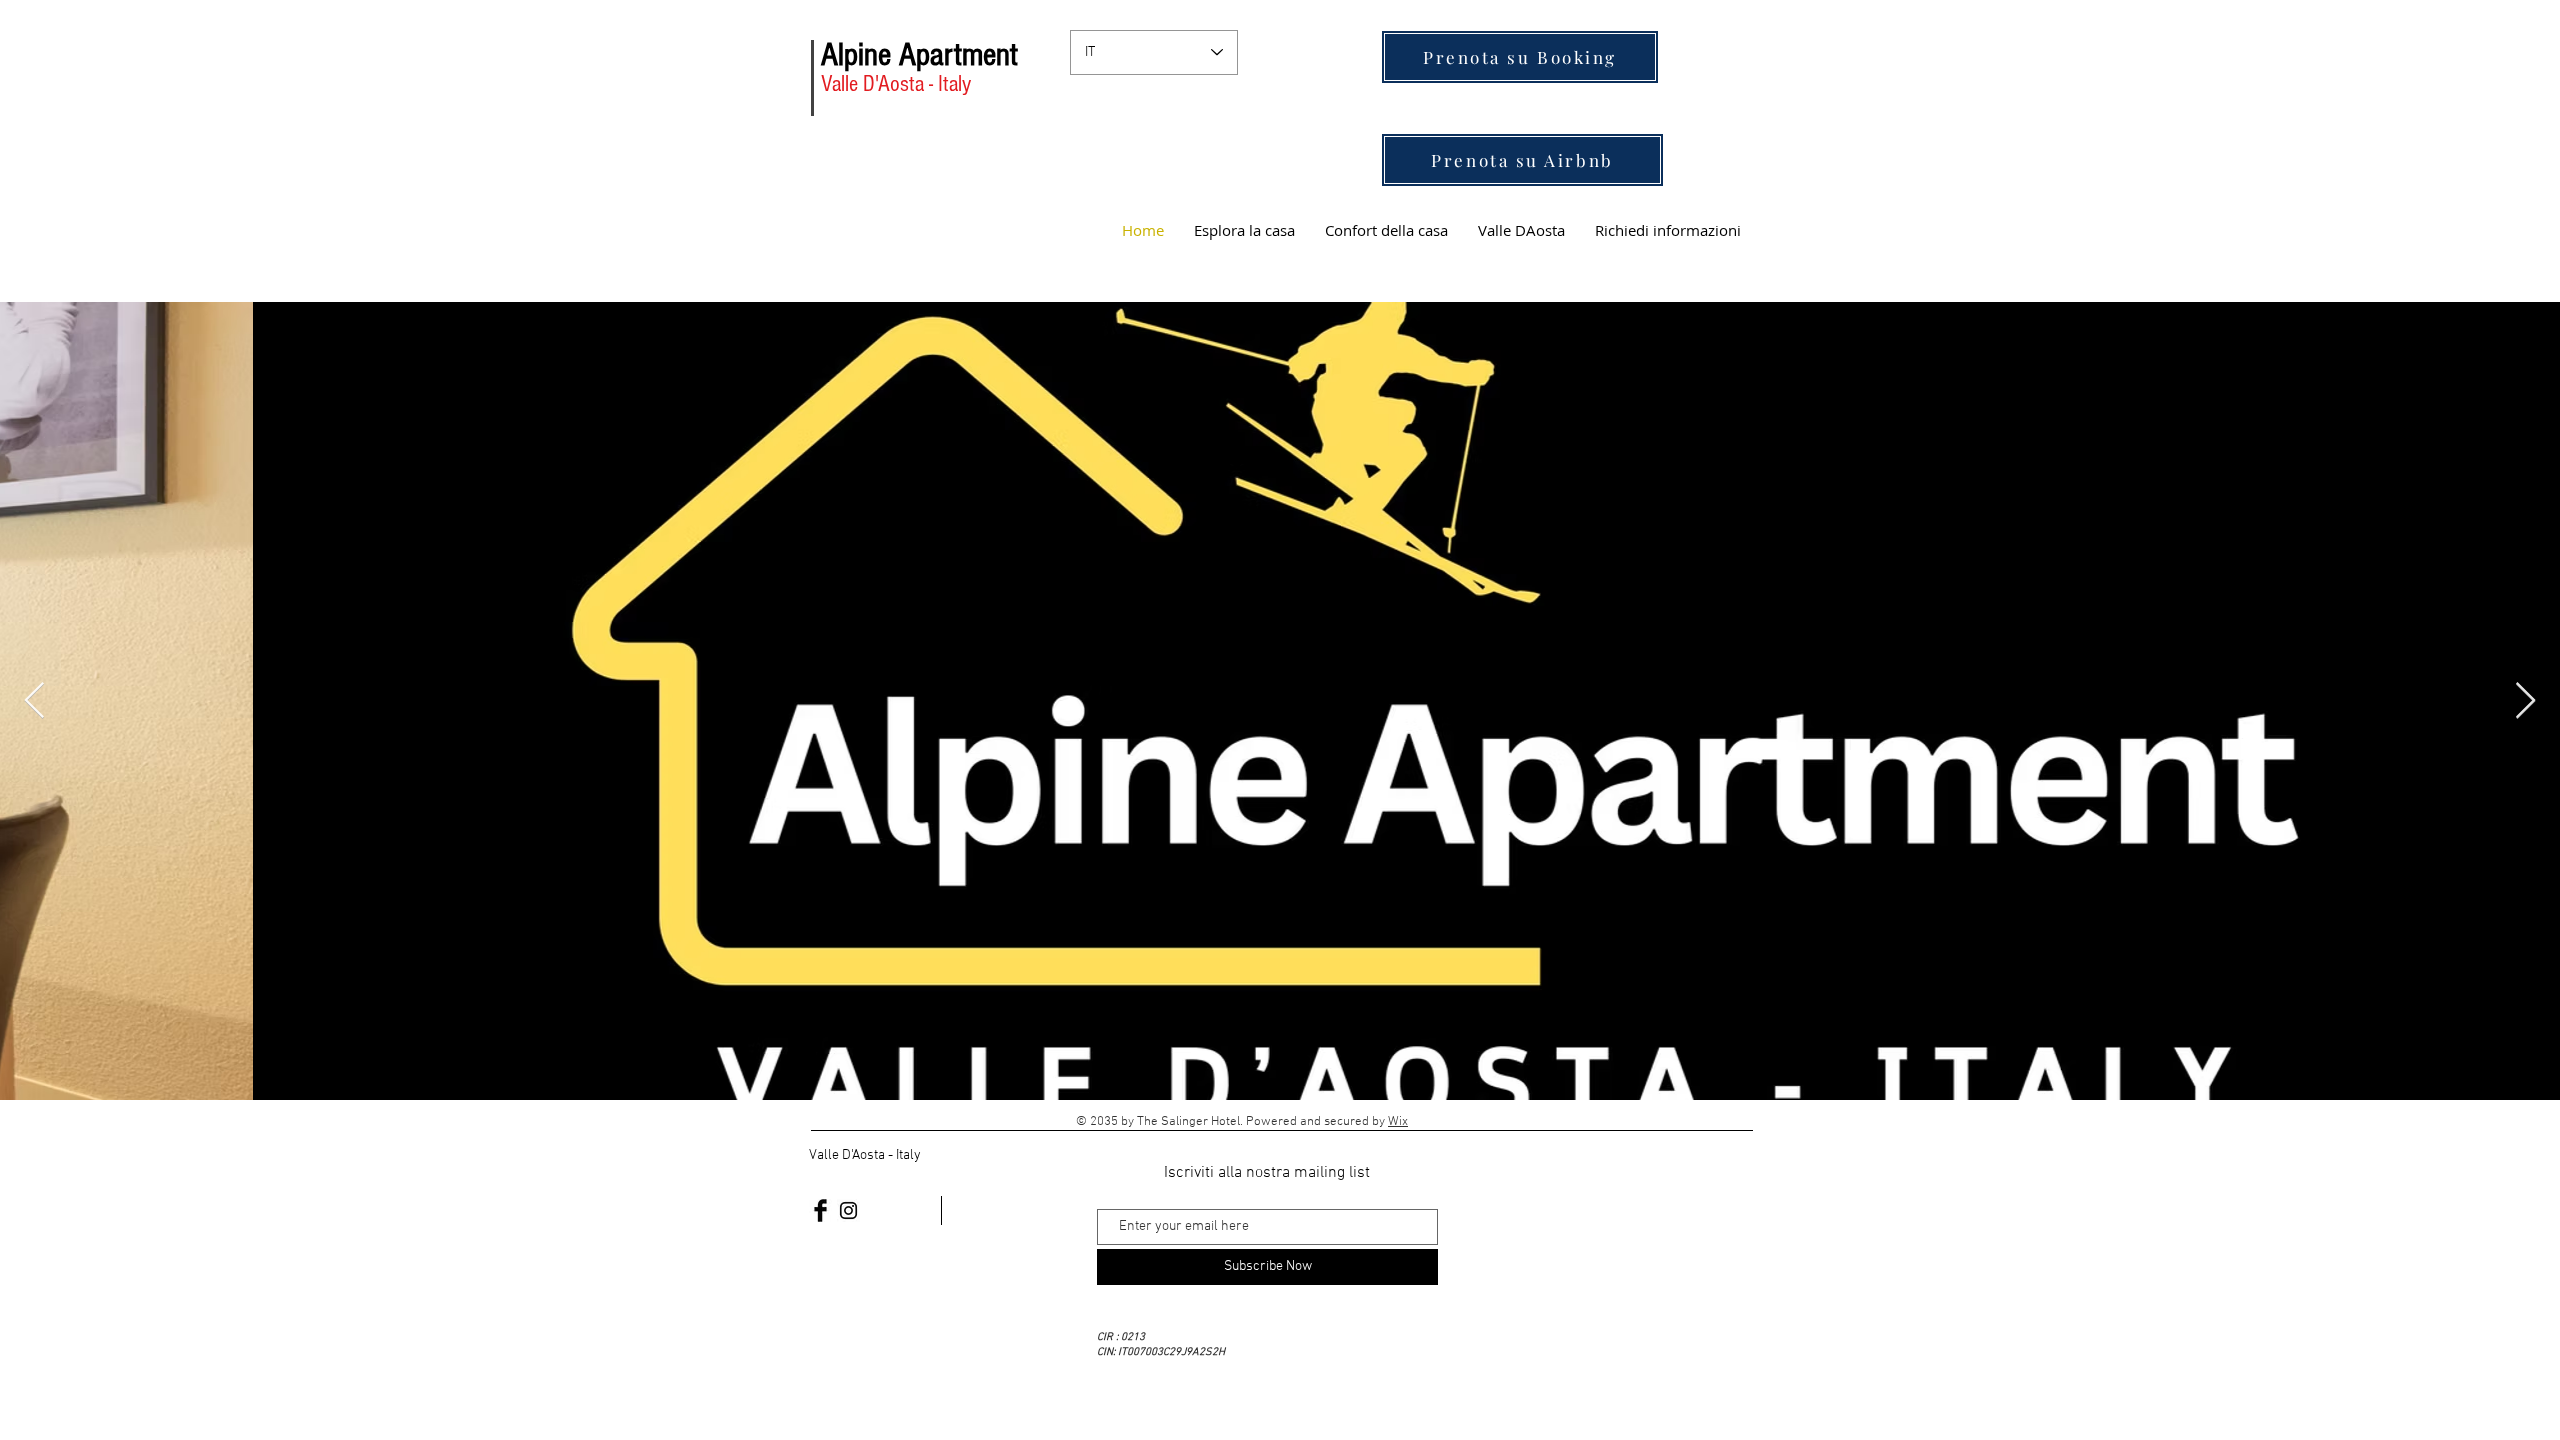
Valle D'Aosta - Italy (896, 84)
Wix (1398, 1122)
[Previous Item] (34, 701)
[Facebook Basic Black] (820, 1210)
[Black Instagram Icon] (848, 1210)
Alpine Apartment (919, 54)
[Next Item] (2525, 701)
